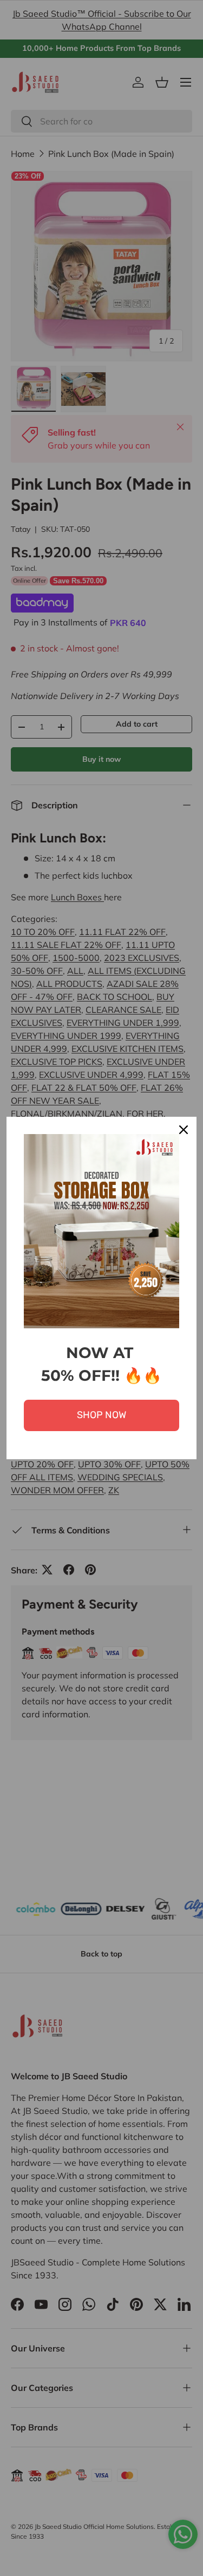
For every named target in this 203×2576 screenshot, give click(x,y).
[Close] (184, 1130)
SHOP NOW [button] (101, 1415)
